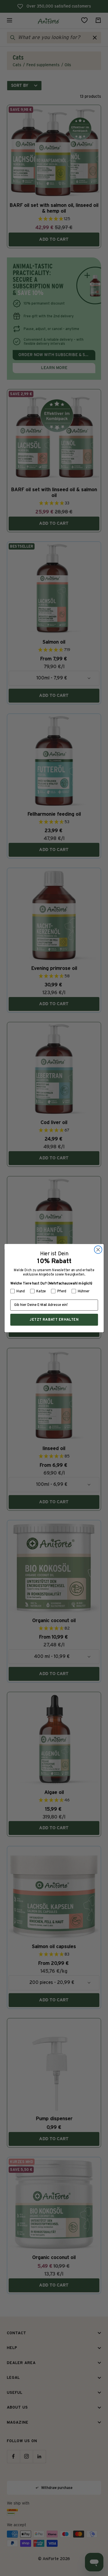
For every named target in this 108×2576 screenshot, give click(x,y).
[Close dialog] (98, 1249)
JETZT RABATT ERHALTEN (54, 1319)
